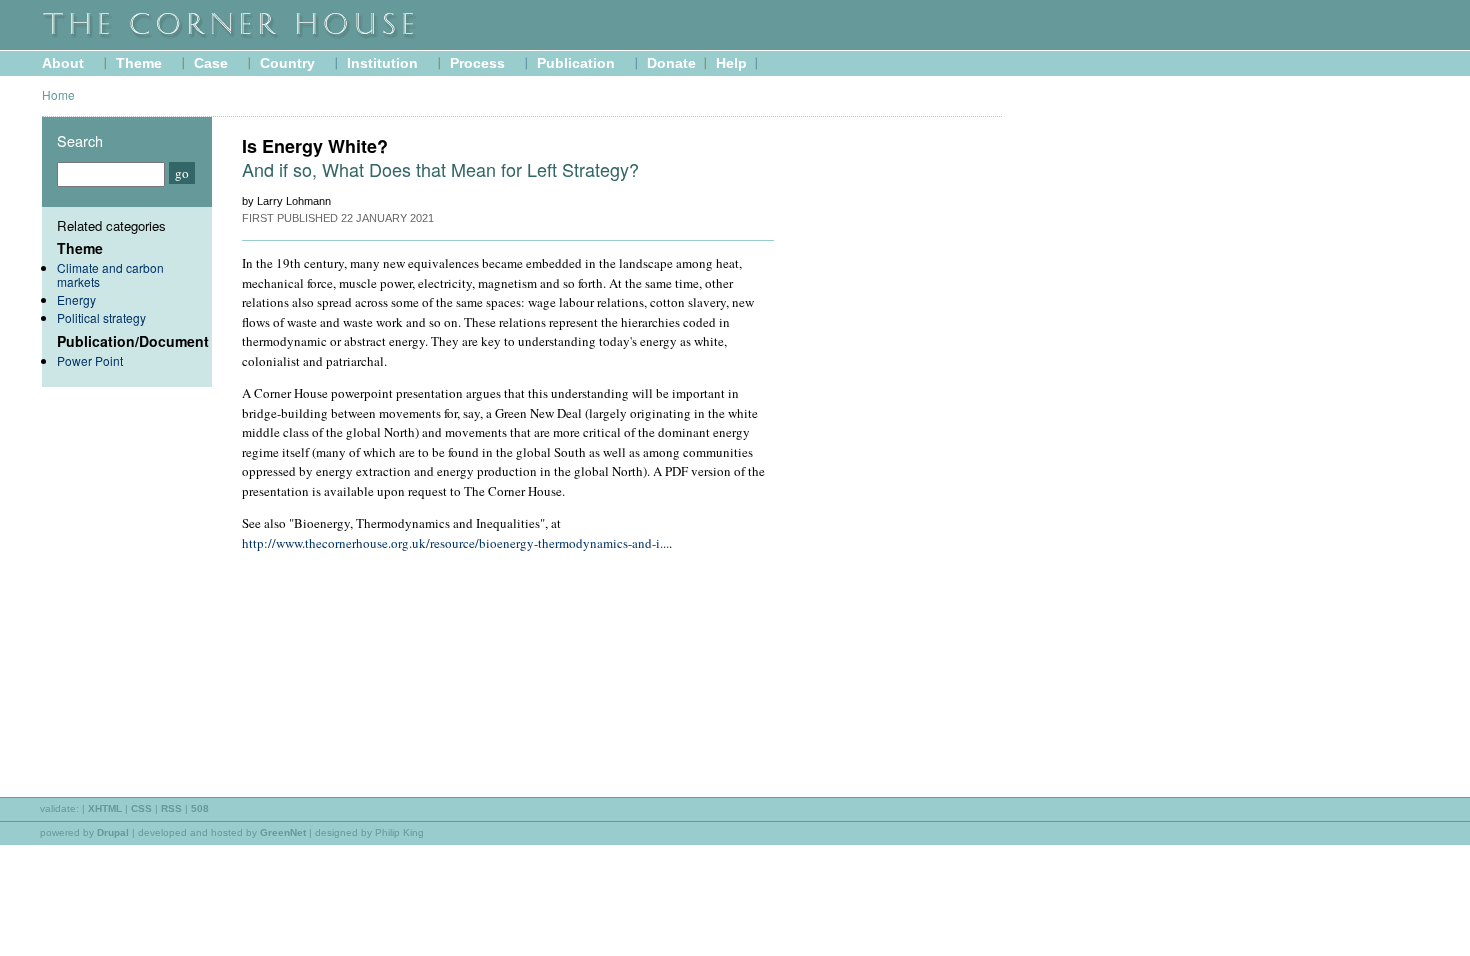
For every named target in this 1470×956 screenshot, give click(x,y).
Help (731, 63)
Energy (76, 299)
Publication (576, 63)
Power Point (90, 360)
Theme (139, 63)
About (63, 63)
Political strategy (101, 317)
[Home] (282, 36)
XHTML (105, 808)
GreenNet (283, 832)
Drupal (113, 832)
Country (287, 63)
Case (211, 63)
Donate (671, 63)
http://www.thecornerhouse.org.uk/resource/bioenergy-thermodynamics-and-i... (455, 543)
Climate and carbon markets (110, 274)
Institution (382, 63)
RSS (171, 808)
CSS (141, 808)
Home (58, 94)
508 (200, 808)
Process (477, 63)
